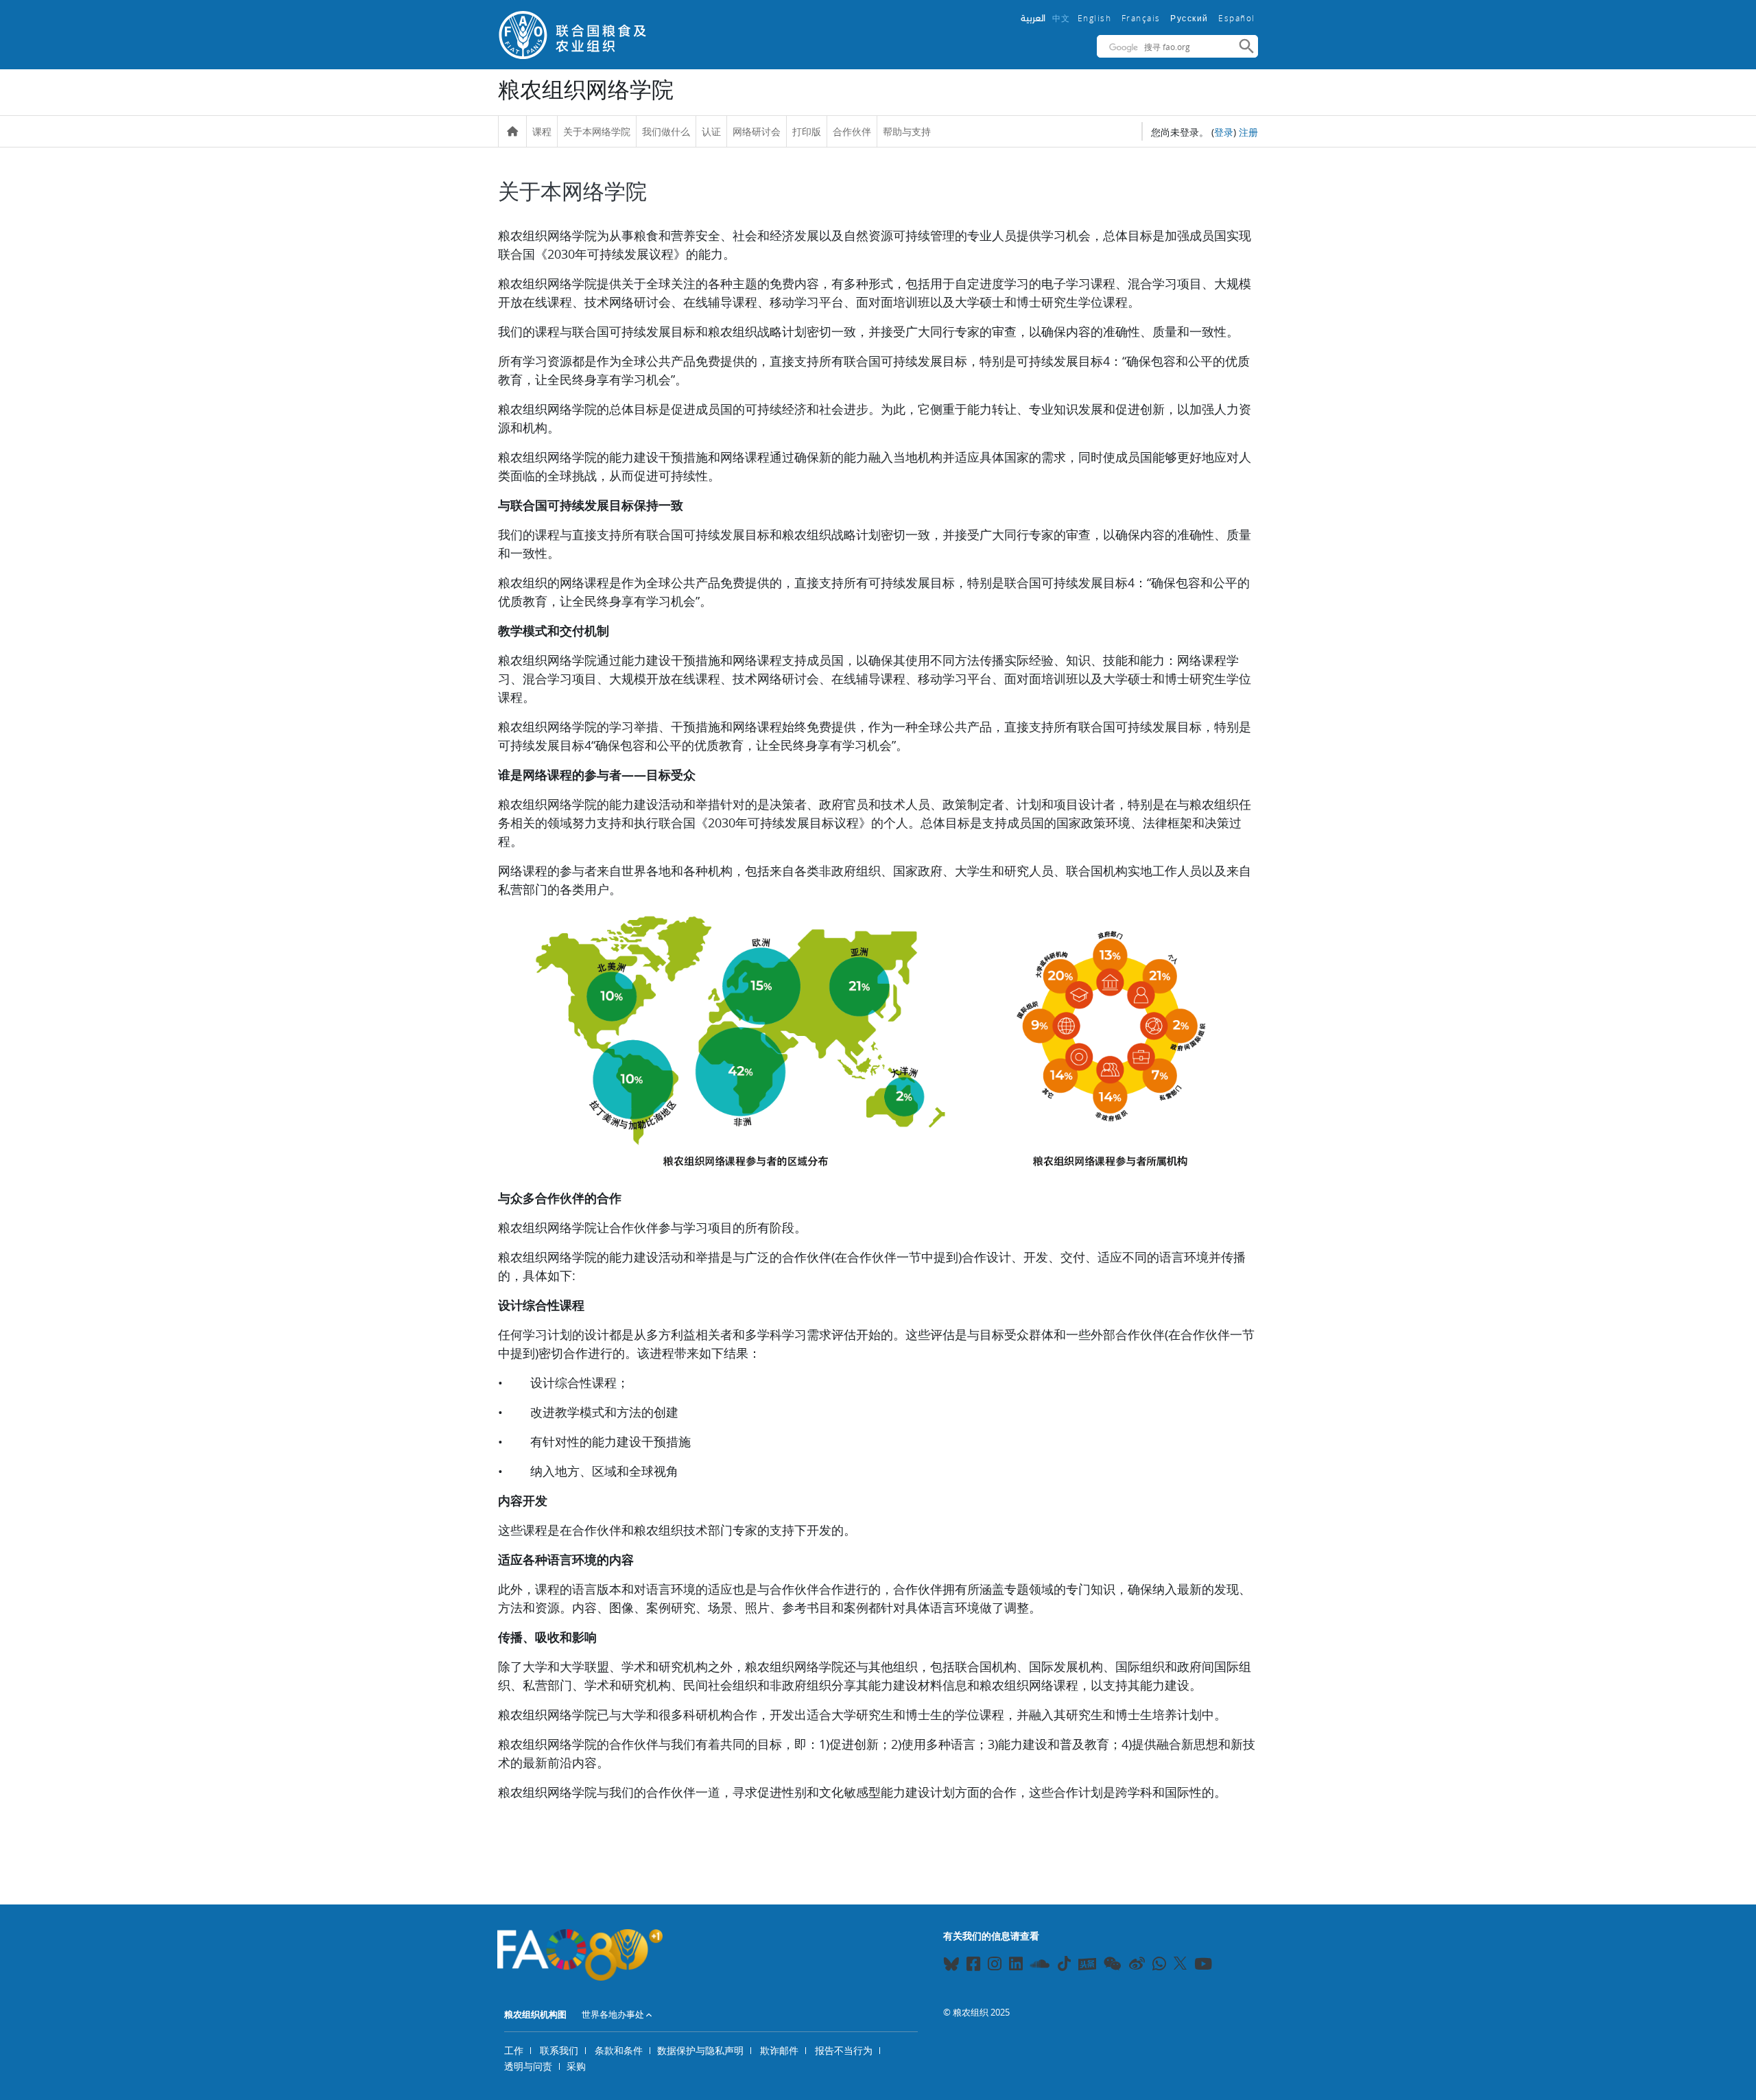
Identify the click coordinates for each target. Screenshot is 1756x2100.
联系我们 (559, 2050)
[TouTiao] (1087, 1964)
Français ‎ (1143, 18)
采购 (576, 2066)
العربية (1033, 18)
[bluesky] (951, 1966)
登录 (1224, 132)
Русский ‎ (1191, 19)
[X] (1180, 1963)
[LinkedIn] (1016, 1966)
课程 (542, 131)
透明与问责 (528, 2066)
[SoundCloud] (1040, 1966)
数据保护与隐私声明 (700, 2050)
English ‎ (1096, 18)
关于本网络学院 (597, 131)
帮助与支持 (907, 131)
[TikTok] (1064, 1963)
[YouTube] (1203, 1966)
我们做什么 (666, 131)
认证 (711, 131)
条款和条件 (619, 2050)
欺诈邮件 (779, 2050)
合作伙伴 (852, 131)
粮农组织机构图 (535, 2014)
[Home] (512, 132)
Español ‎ (1238, 18)
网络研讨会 (757, 131)
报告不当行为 (844, 2050)
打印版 (807, 131)
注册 (1248, 132)
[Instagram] (995, 1966)
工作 (514, 2050)
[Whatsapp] (1159, 1966)
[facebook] (973, 1966)
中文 (1061, 18)
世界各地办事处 (613, 2014)
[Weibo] (1137, 1966)
